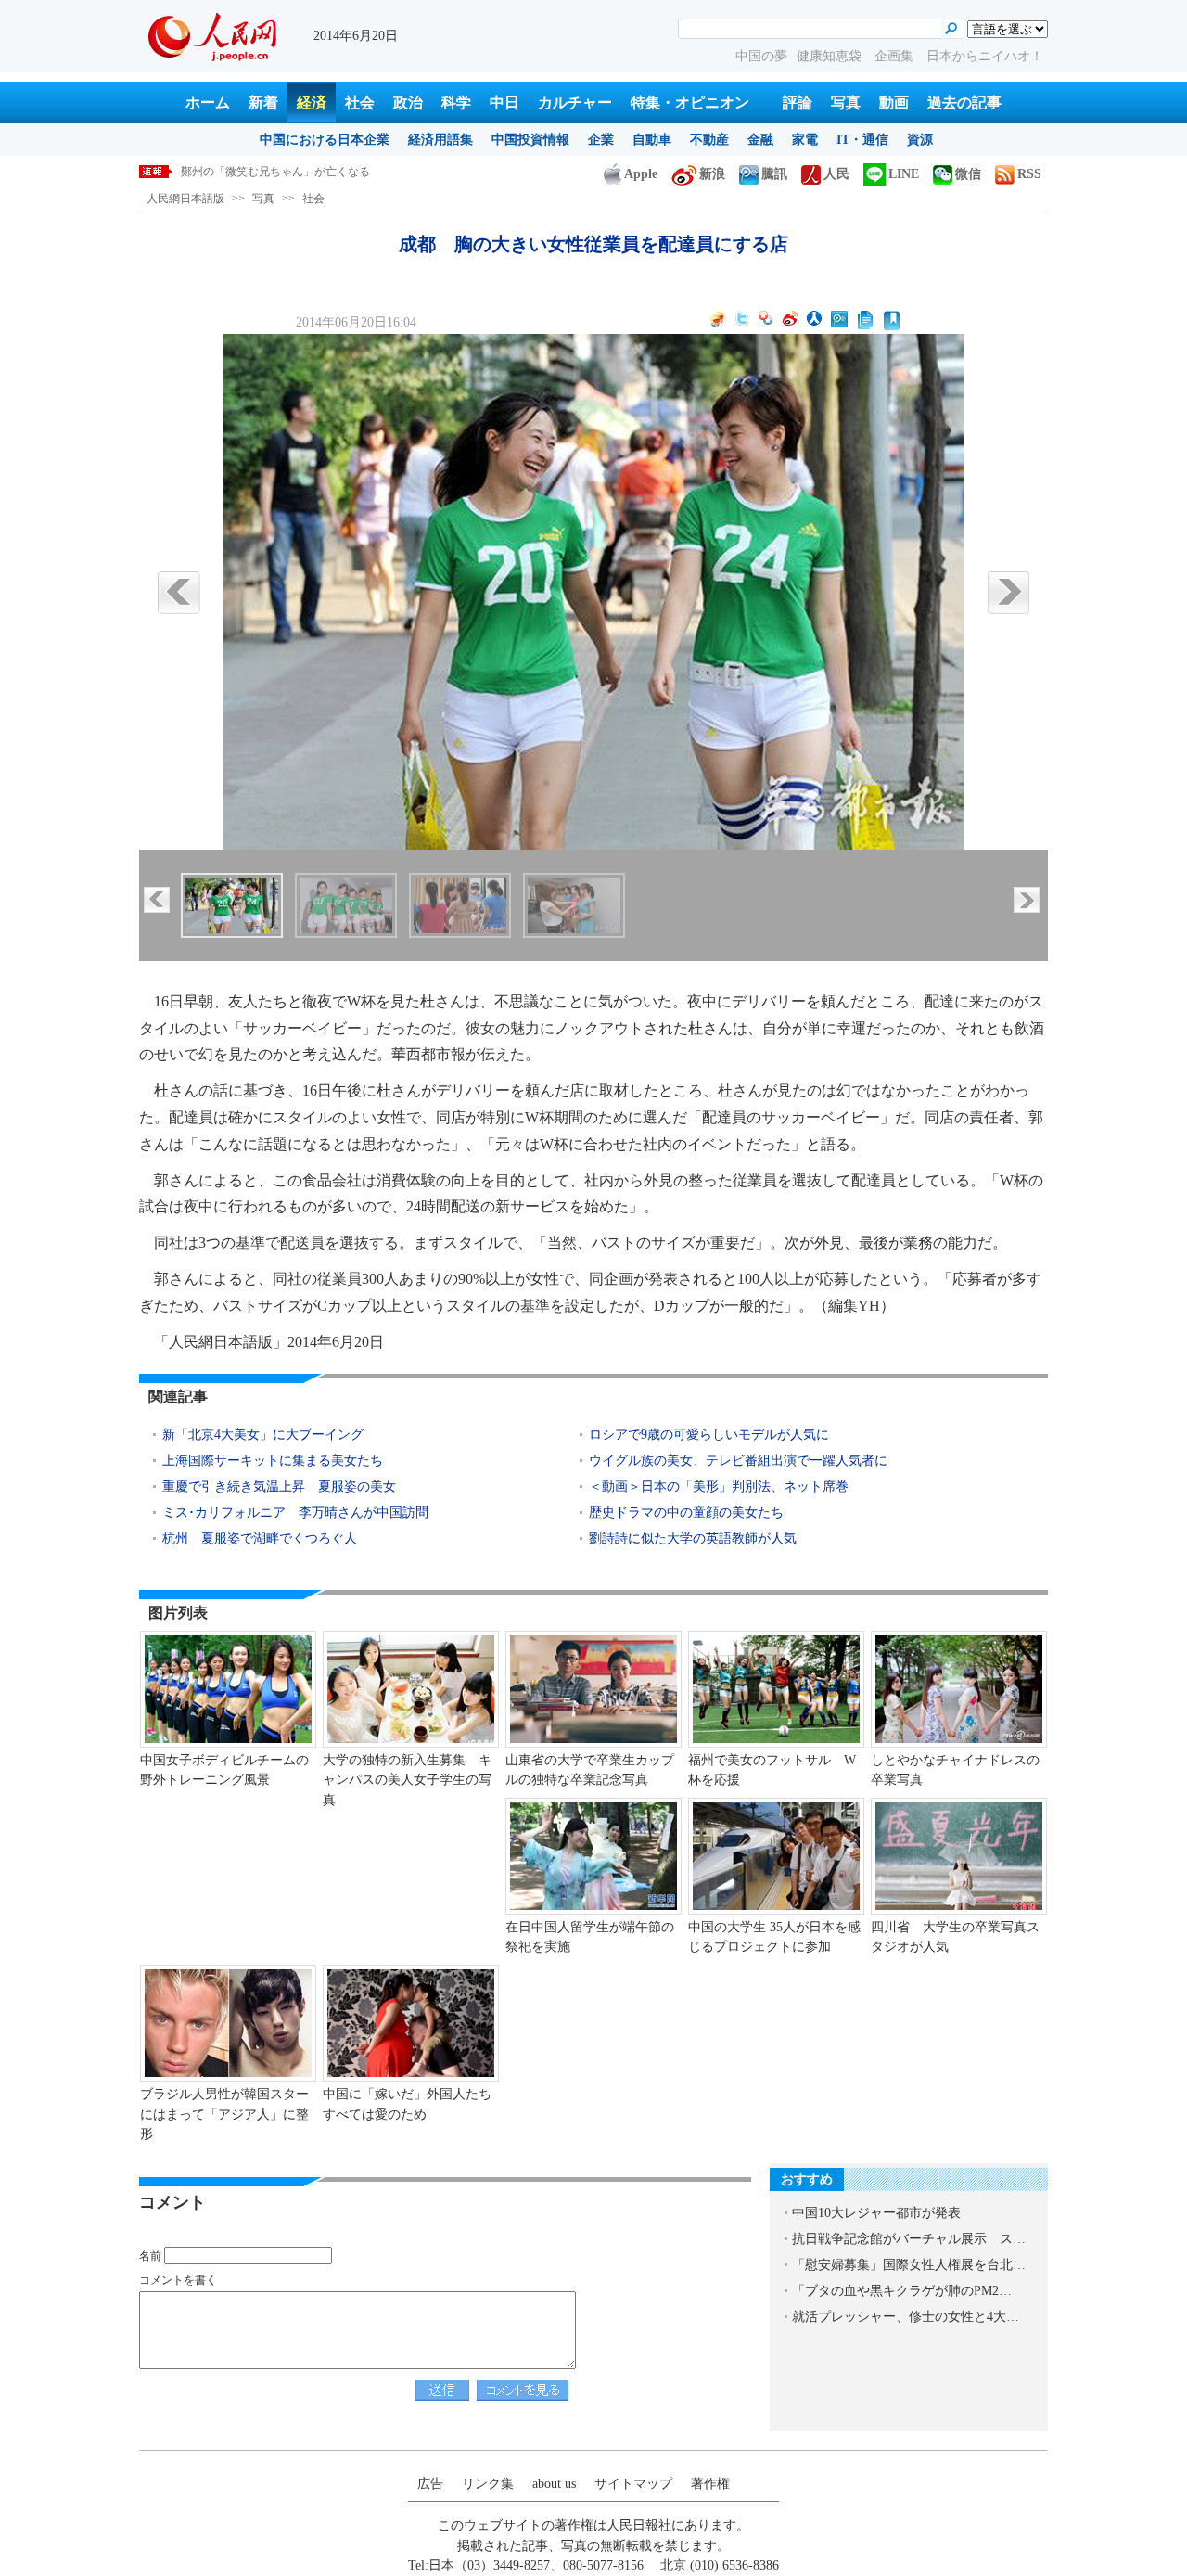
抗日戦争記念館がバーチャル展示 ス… (909, 2239)
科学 (456, 103)
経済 (312, 103)
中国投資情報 (530, 140)
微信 (968, 174)
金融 (760, 140)
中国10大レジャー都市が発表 (876, 2213)
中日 (504, 103)
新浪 (712, 174)
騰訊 (774, 174)
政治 (408, 103)
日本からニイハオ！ (985, 56)
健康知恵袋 (831, 56)
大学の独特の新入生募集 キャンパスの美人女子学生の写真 (407, 1780)
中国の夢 (761, 56)
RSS (1029, 174)
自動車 (652, 140)
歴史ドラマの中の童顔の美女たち (686, 1512)
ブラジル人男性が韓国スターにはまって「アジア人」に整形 (224, 2114)
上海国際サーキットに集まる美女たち (273, 1461)
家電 (805, 140)
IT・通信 (862, 140)
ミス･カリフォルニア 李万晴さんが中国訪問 (295, 1512)
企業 (601, 140)
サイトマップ (633, 2484)
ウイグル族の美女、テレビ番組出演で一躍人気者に (738, 1461)
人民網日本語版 (185, 199)
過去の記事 (964, 103)
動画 (894, 103)
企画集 (896, 56)
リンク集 (488, 2484)
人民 (836, 174)
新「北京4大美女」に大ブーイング (263, 1435)
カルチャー (575, 103)
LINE (904, 174)
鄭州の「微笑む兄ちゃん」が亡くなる (275, 172)
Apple (641, 174)
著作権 (710, 2484)
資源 (920, 140)
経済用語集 (440, 140)
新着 (263, 103)
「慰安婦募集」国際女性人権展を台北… (909, 2265)
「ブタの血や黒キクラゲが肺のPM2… (902, 2291)
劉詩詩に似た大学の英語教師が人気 (693, 1538)
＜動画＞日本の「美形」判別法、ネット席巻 (719, 1487)
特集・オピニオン (690, 103)
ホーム (208, 103)
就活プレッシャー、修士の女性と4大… (906, 2317)
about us (554, 2484)
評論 (798, 103)
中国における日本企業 (325, 140)
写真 (846, 103)
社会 (360, 103)
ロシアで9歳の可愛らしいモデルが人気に (709, 1435)
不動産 (709, 140)
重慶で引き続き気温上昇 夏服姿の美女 (279, 1487)
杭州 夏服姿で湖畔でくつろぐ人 (260, 1538)
